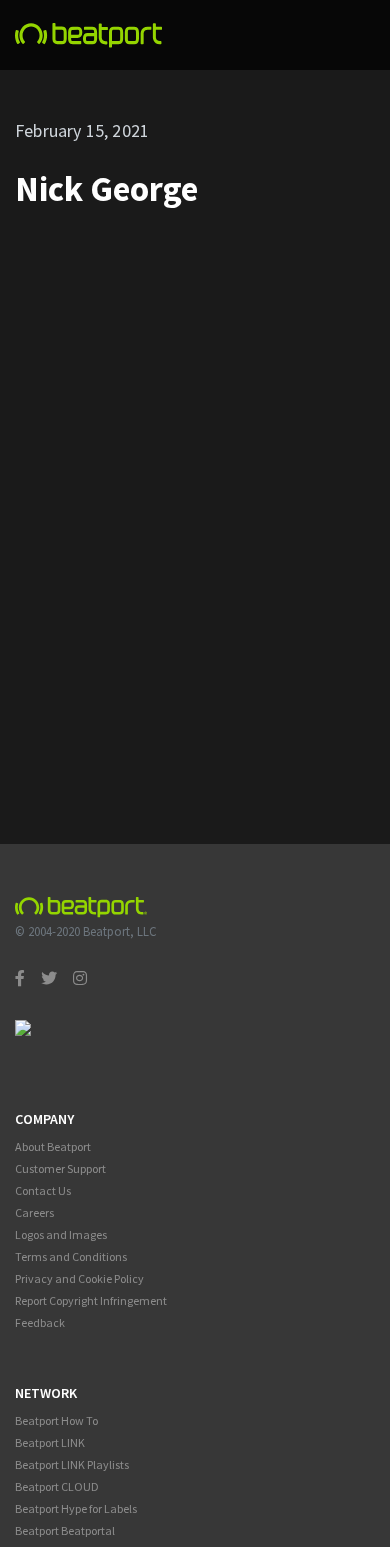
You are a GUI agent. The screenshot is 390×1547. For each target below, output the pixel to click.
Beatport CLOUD (57, 1486)
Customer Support (60, 1168)
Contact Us (43, 1190)
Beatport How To (56, 1420)
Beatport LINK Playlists (72, 1464)
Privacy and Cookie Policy (79, 1278)
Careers (34, 1212)
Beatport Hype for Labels (76, 1508)
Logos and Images (61, 1234)
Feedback (40, 1322)
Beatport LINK (50, 1442)
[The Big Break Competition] (89, 35)
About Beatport (53, 1146)
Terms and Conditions (71, 1256)
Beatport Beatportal (65, 1530)
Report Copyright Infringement (91, 1300)
